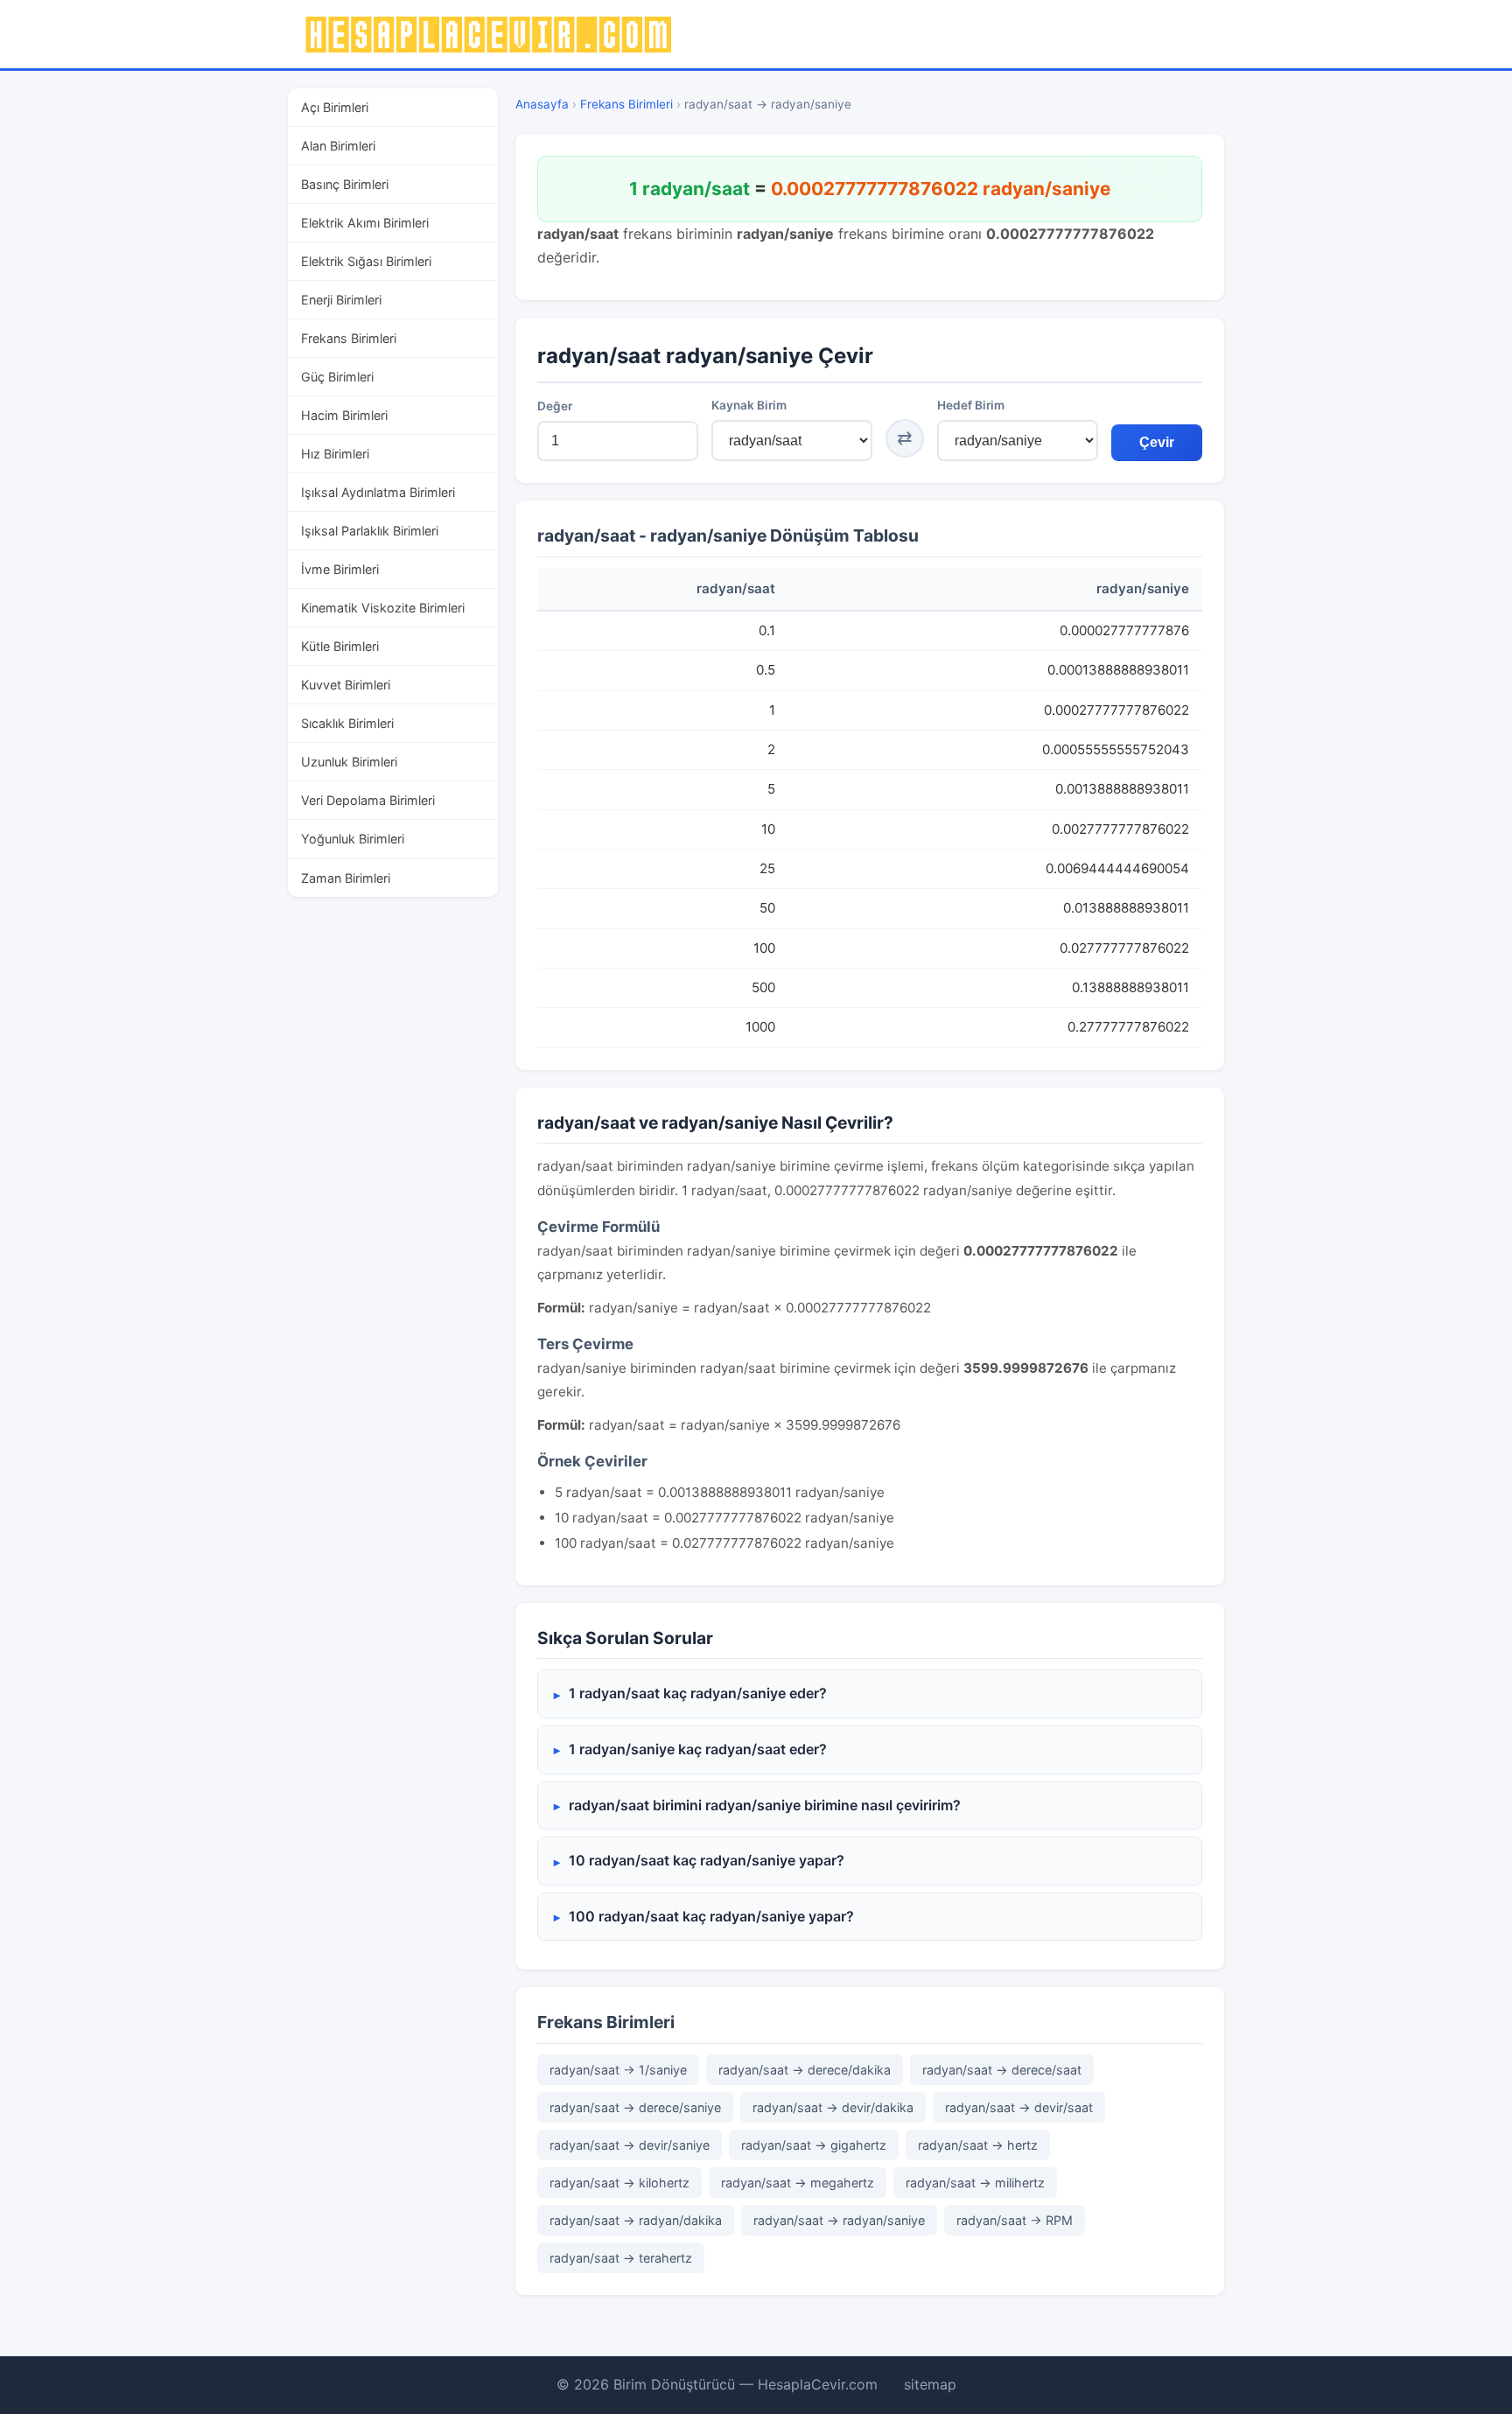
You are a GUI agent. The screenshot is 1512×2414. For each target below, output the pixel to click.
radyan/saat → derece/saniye (635, 2107)
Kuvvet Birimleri (346, 685)
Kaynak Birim (749, 405)
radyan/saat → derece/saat (1002, 2070)
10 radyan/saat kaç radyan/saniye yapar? (707, 1860)
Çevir (1157, 442)
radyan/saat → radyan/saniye (839, 2220)
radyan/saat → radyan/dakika (636, 2220)
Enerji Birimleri (341, 300)
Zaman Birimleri (346, 878)
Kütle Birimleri (340, 646)
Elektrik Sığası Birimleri (366, 261)
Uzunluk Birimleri (349, 762)
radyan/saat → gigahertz (814, 2145)
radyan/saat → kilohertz (619, 2183)
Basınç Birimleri (345, 184)
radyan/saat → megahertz (798, 2183)
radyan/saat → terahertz (621, 2258)
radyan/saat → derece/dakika (805, 2070)
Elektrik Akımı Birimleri (365, 223)
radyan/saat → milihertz (975, 2183)
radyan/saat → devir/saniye (630, 2145)
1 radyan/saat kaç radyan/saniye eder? (698, 1693)
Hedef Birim (971, 405)
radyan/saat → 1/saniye (618, 2070)
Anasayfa (542, 104)
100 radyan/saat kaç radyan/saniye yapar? (711, 1916)
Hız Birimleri (335, 454)
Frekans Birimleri (349, 338)
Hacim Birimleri (344, 415)
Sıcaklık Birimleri (347, 723)
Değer (555, 406)
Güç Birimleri (337, 377)
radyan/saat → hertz (978, 2145)
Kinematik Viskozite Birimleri (383, 608)
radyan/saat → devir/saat (1019, 2107)
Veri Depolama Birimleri (368, 800)
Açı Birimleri (335, 107)
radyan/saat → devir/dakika (833, 2107)
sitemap (930, 2384)
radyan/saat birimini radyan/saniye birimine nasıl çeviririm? (765, 1805)
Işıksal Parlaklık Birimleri (370, 531)
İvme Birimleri (340, 569)
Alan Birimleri (338, 146)
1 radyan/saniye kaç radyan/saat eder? (698, 1749)
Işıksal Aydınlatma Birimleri (378, 492)
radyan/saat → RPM (1015, 2220)
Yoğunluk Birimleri (353, 839)
